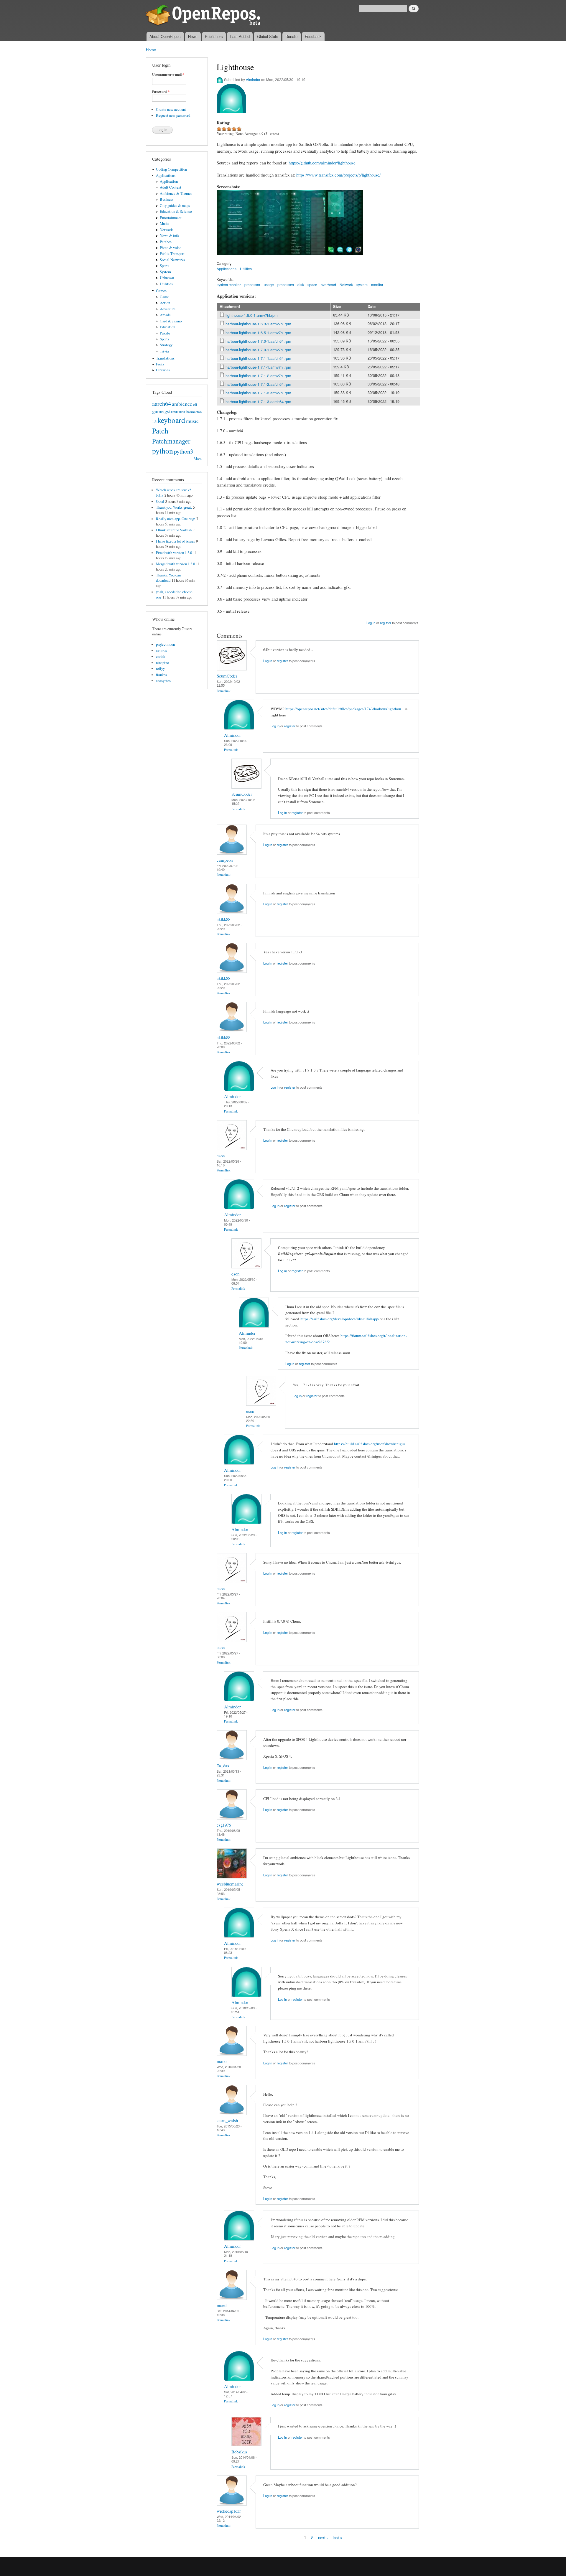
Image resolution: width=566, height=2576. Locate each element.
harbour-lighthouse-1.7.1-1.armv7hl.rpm (258, 367)
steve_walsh (227, 2120)
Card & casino (171, 321)
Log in (371, 623)
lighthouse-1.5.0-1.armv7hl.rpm (252, 315)
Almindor (253, 79)
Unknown (167, 278)
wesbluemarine (230, 1884)
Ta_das (223, 1766)
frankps (161, 675)
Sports (164, 266)
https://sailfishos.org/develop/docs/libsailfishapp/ (340, 1319)
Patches (166, 242)
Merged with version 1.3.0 (175, 564)
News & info (169, 236)
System (165, 272)
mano (222, 2061)
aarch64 (162, 403)
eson (221, 1156)
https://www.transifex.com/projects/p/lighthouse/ (338, 175)
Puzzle (165, 333)
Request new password (173, 115)
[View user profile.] (232, 669)
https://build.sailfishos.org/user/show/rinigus (370, 1444)
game (158, 411)
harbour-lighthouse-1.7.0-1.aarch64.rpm (258, 341)
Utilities (166, 284)
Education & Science (176, 211)
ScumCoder (227, 676)
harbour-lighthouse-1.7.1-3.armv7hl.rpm (258, 393)
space (312, 285)
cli (195, 404)
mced (222, 2305)
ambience (182, 404)
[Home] (204, 16)
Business (167, 199)
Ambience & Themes (176, 193)
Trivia (164, 351)
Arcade (165, 315)
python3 (184, 451)
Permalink (224, 691)
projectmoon (165, 644)
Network (166, 230)
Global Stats (268, 36)
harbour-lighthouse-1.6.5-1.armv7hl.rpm (258, 333)
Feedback (313, 36)
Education (167, 327)
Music (164, 224)
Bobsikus (239, 2452)
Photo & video (171, 248)
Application (169, 181)
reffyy (160, 669)
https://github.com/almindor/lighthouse (322, 163)
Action (165, 303)
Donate (291, 36)
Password (161, 92)
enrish (161, 656)
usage (269, 285)
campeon (225, 860)
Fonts (160, 364)
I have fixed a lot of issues (175, 541)
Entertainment (171, 218)
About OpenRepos (165, 36)
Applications (166, 175)
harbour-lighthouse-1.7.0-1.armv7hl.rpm (258, 350)
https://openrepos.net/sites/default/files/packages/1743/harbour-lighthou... (345, 709)
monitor (377, 285)
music (192, 421)
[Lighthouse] (235, 258)
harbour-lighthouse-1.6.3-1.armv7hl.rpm (258, 324)
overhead (328, 285)
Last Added (240, 36)
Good (160, 501)
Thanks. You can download (168, 578)
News (193, 36)
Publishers (214, 36)
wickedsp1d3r (229, 2511)
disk (301, 285)
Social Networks (172, 260)
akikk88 (223, 919)
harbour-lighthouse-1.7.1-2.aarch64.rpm (258, 384)
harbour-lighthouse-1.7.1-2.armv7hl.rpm (258, 376)
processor (252, 285)
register (386, 623)
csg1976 (224, 1825)
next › (323, 2537)
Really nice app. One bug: (176, 519)
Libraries (163, 370)
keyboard (171, 420)
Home (151, 50)
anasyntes (163, 681)
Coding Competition (171, 169)
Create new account (171, 109)
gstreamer (175, 411)
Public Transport (172, 254)
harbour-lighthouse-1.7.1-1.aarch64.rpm (258, 358)
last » (338, 2537)
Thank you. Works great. (174, 507)
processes (286, 285)
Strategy (166, 345)
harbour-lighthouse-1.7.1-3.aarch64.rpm (258, 402)
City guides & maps (175, 206)
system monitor (229, 285)
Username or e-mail (168, 75)
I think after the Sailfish (174, 530)
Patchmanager (171, 441)
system (362, 285)
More (198, 459)
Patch (160, 431)
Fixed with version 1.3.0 (174, 553)
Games (161, 291)
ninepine (162, 663)
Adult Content (171, 187)
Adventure (168, 309)
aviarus (161, 651)
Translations (165, 358)
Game (164, 297)
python (163, 451)
